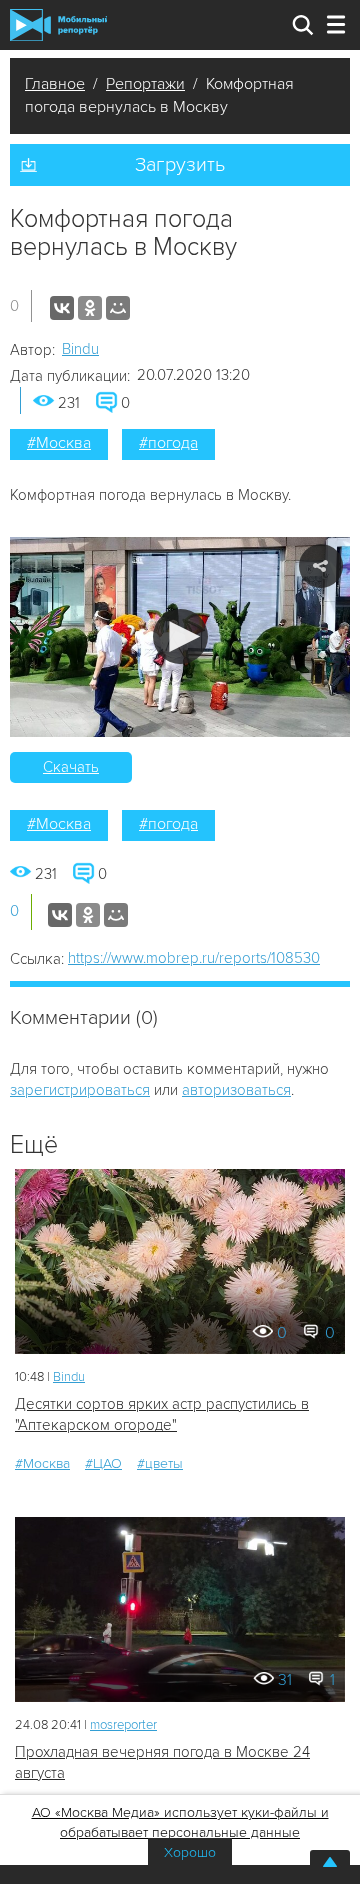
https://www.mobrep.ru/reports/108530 (194, 958)
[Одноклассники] (90, 308)
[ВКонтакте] (62, 308)
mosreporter (123, 1725)
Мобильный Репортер (58, 25)
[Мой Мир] (118, 308)
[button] (180, 636)
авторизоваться (236, 1090)
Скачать (71, 767)
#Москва (59, 443)
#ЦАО (103, 1463)
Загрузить (180, 165)
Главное (55, 84)
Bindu (80, 349)
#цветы (160, 1463)
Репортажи (145, 84)
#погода (168, 443)
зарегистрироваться (80, 1090)
